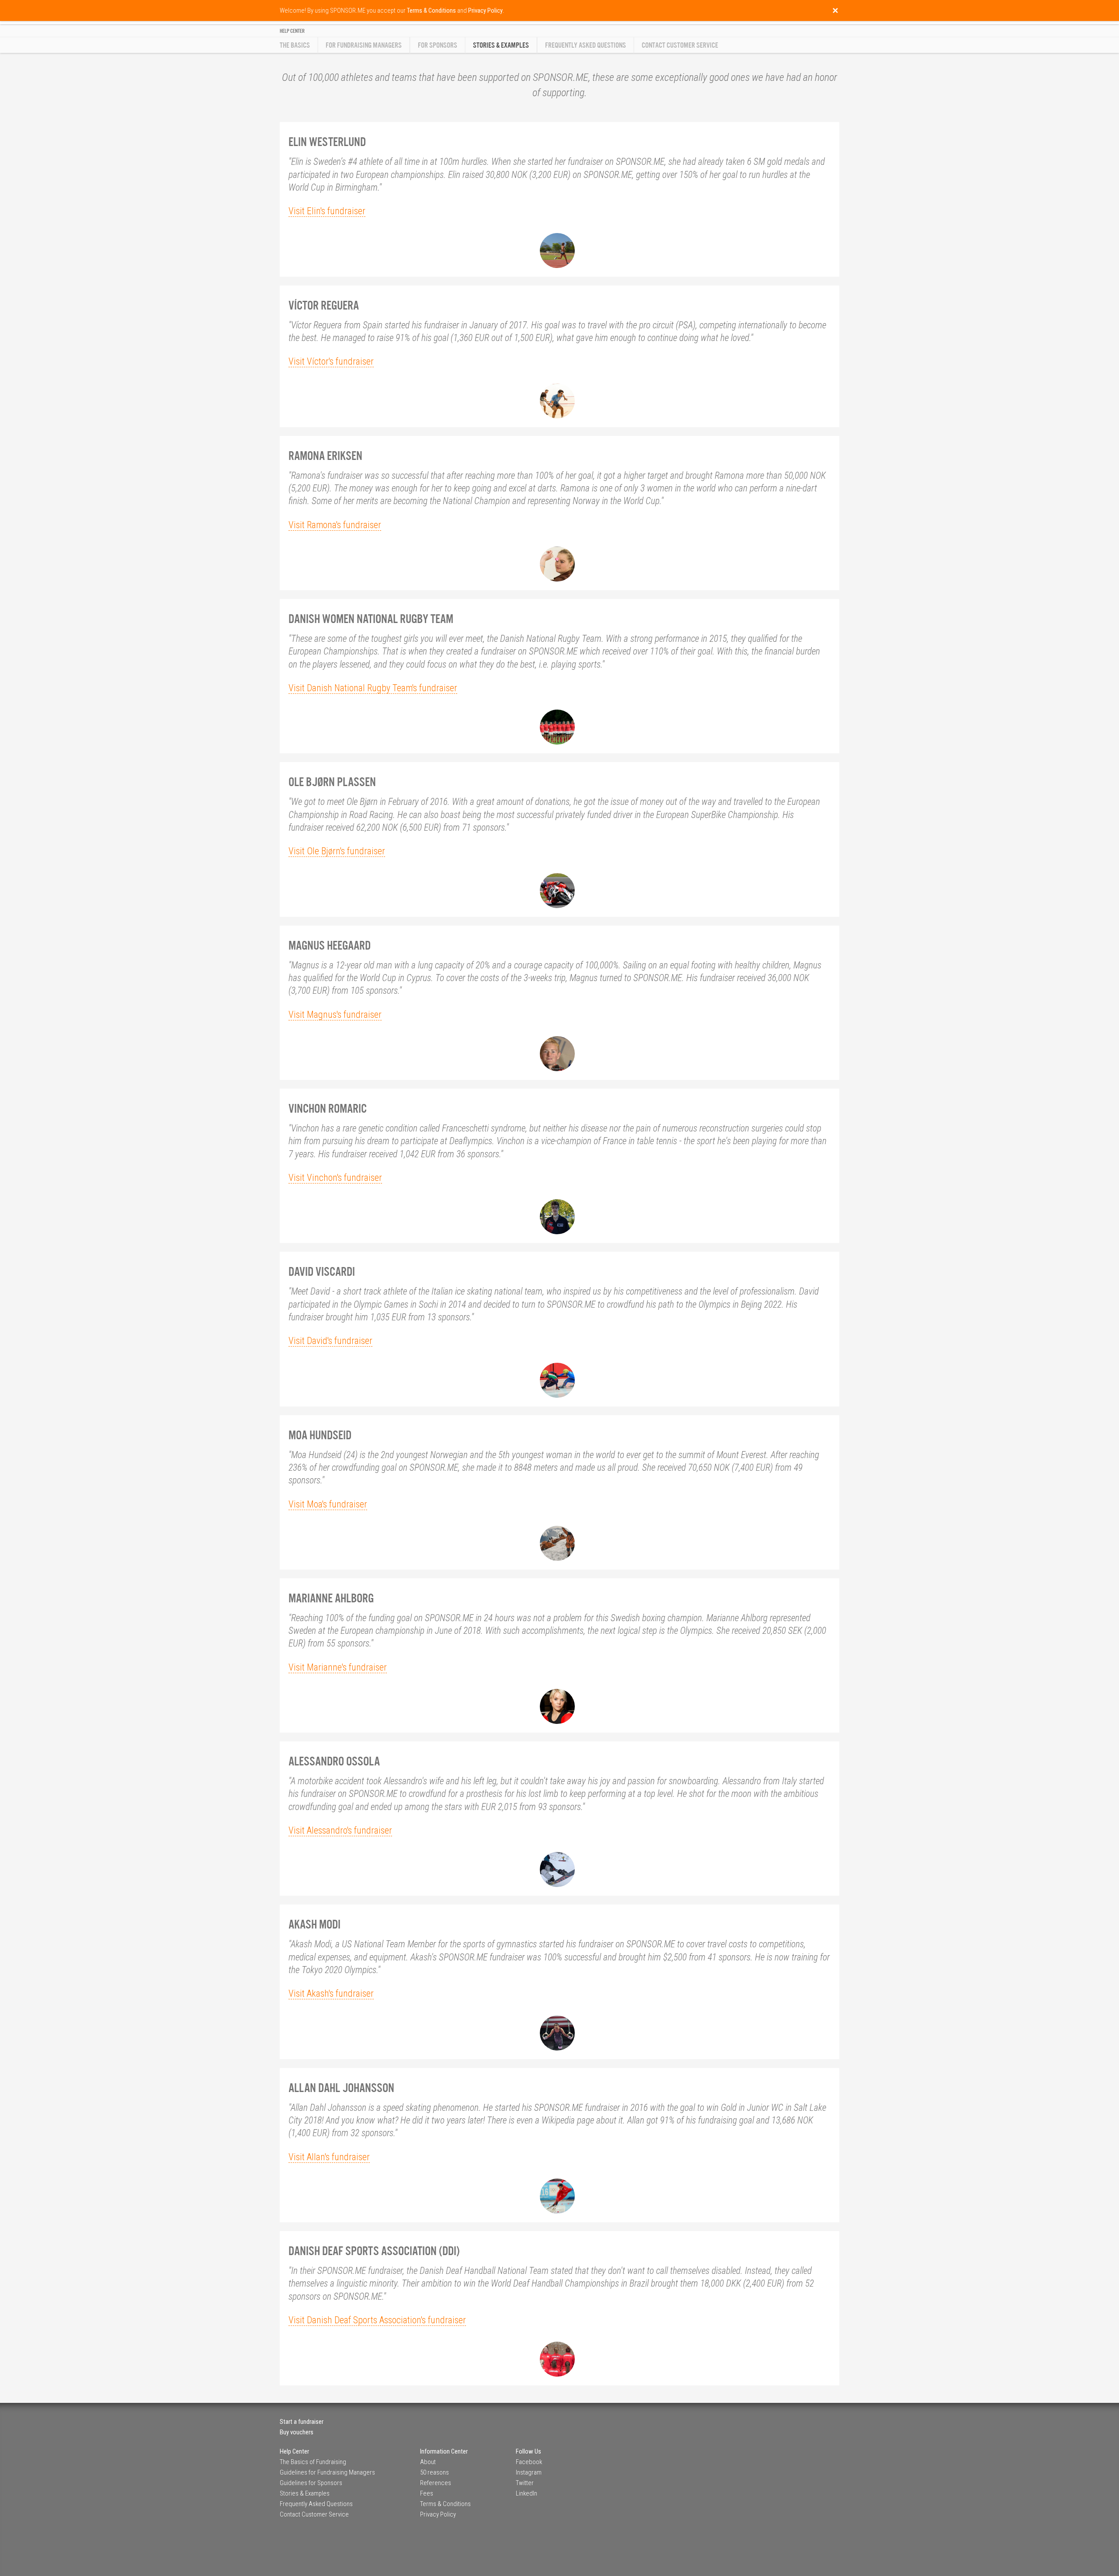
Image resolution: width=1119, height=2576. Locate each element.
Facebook (529, 2462)
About (428, 2462)
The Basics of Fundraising (313, 2462)
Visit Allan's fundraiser (329, 2157)
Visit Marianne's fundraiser (338, 1667)
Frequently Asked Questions (586, 45)
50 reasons (434, 2472)
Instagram (529, 2472)
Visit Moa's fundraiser (328, 1504)
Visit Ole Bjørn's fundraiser (337, 851)
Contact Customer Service (680, 45)
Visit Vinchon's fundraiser (335, 1178)
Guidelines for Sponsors (311, 2483)
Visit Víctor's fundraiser (331, 361)
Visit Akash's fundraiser (331, 1993)
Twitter (525, 2483)
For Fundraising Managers (364, 45)
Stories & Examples (305, 2493)
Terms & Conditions (445, 2504)
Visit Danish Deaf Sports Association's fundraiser (377, 2320)
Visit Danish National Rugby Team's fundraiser (373, 688)
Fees (427, 2493)
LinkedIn (526, 2493)
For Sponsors (438, 45)
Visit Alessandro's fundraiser (340, 1830)
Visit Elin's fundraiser (327, 211)
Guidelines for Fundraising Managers (327, 2472)
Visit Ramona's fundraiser (335, 525)
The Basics (295, 45)
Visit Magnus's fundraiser (335, 1015)
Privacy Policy (438, 2514)
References (436, 2483)
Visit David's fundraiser (330, 1341)
